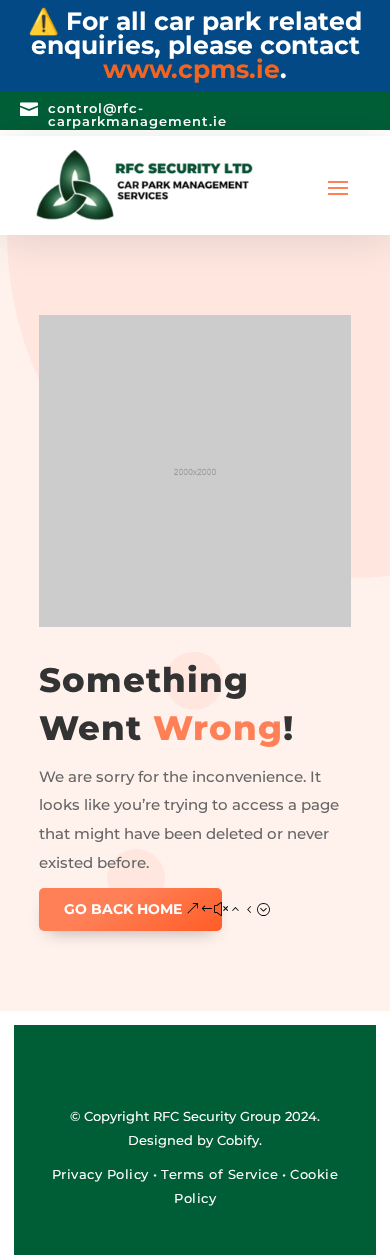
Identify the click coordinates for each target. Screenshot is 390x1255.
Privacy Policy (103, 1174)
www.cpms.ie (191, 69)
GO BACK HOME (123, 909)
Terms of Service (219, 1174)
